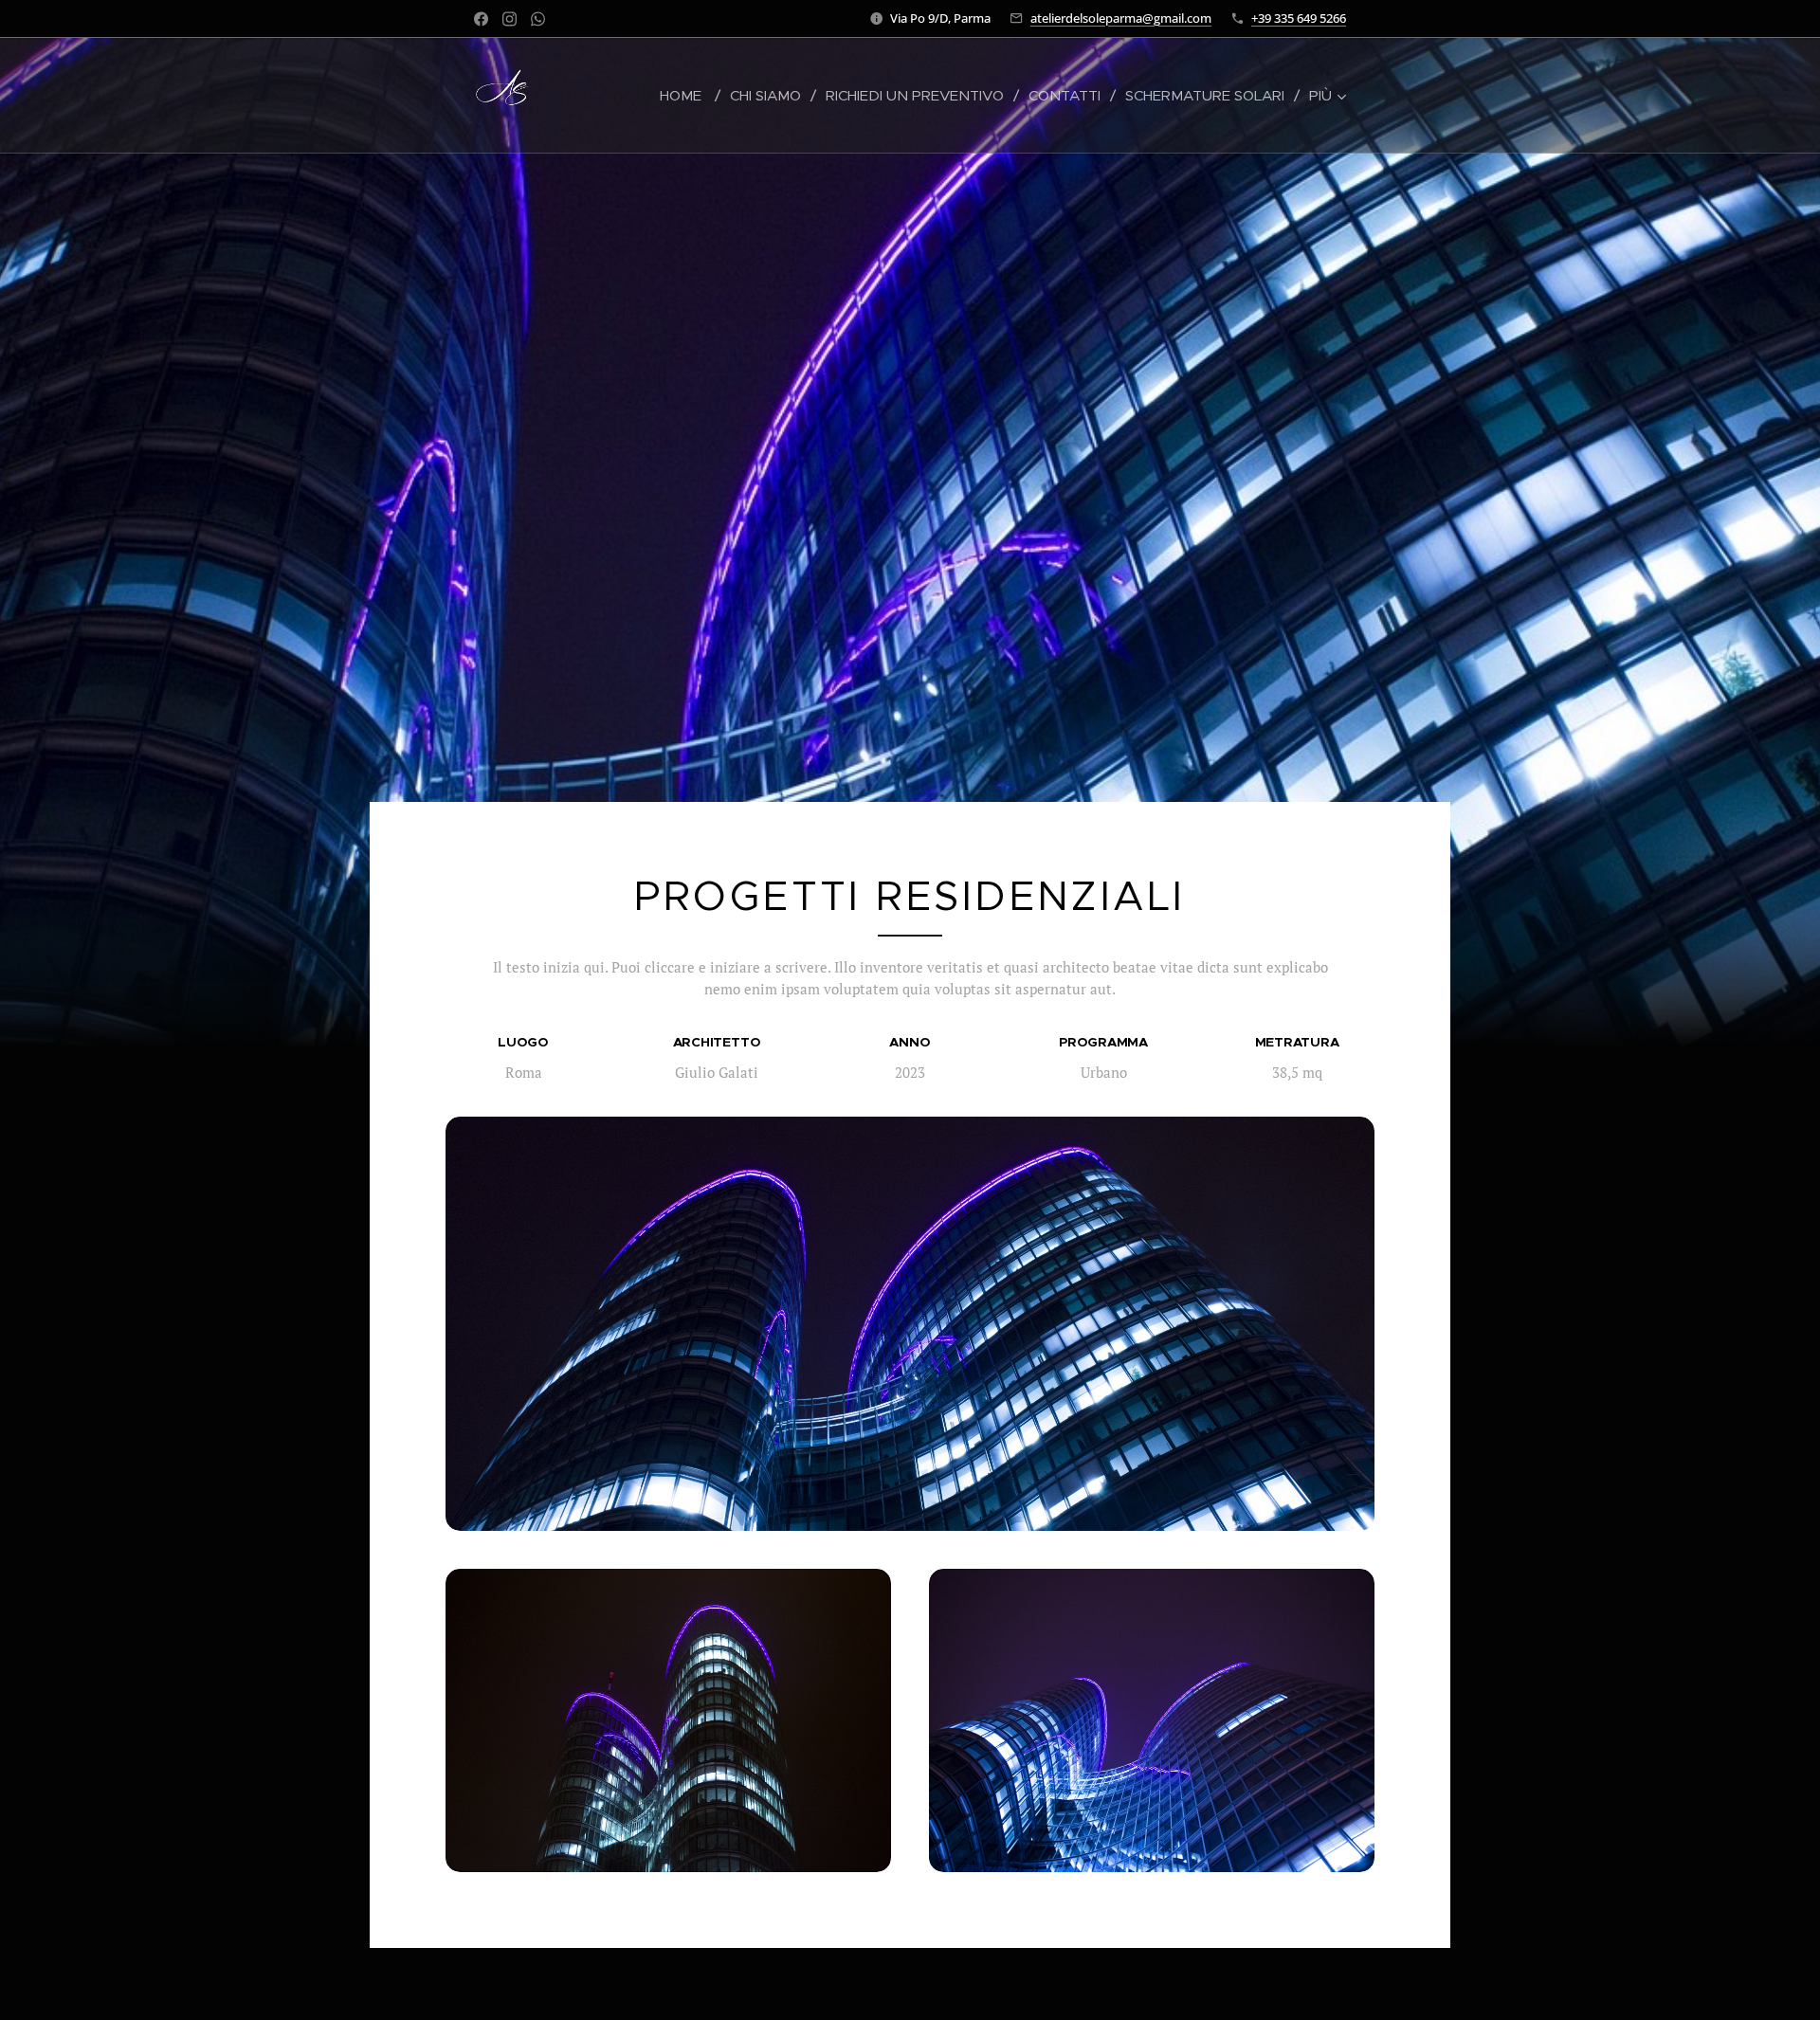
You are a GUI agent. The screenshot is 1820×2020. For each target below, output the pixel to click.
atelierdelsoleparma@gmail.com (1121, 18)
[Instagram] (510, 19)
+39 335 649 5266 (1299, 18)
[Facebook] (481, 19)
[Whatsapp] (538, 19)
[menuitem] (688, 96)
